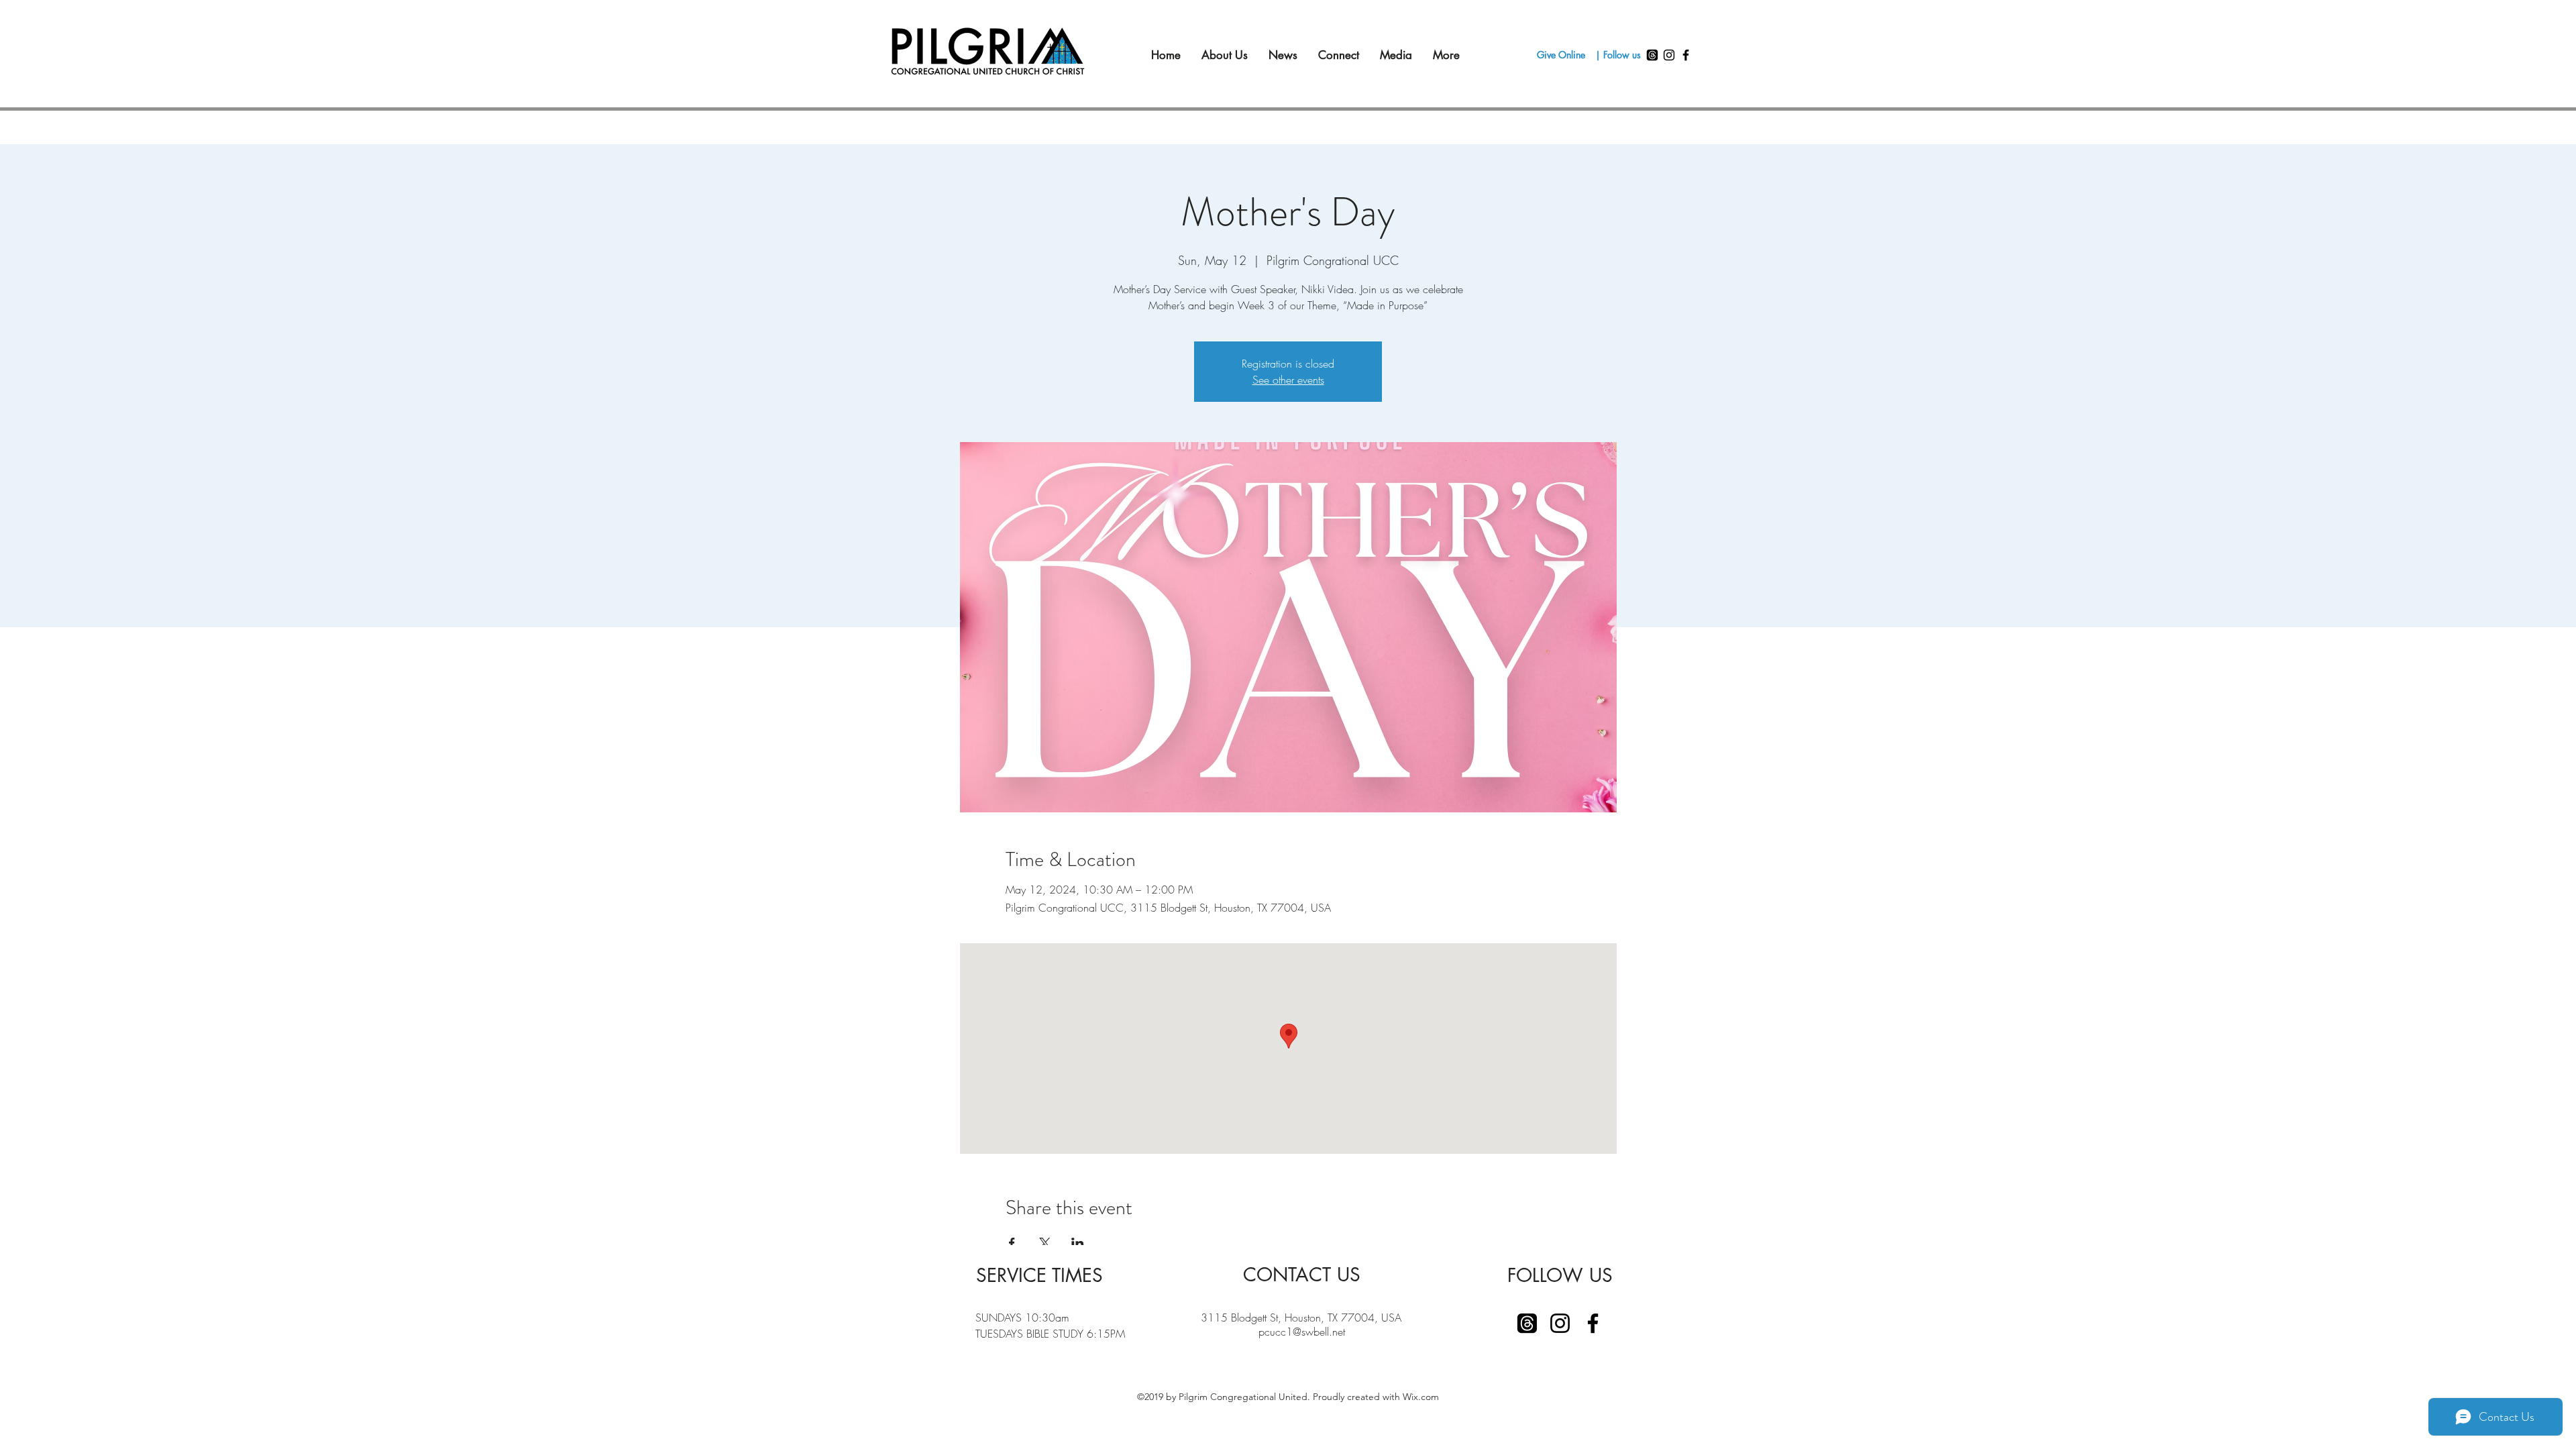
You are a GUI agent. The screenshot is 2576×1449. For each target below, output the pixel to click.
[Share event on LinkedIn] (1078, 1243)
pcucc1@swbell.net (1302, 1332)
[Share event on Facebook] (1012, 1243)
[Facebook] (1686, 55)
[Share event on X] (1045, 1243)
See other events (1288, 380)
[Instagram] (1669, 55)
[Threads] (1652, 55)
